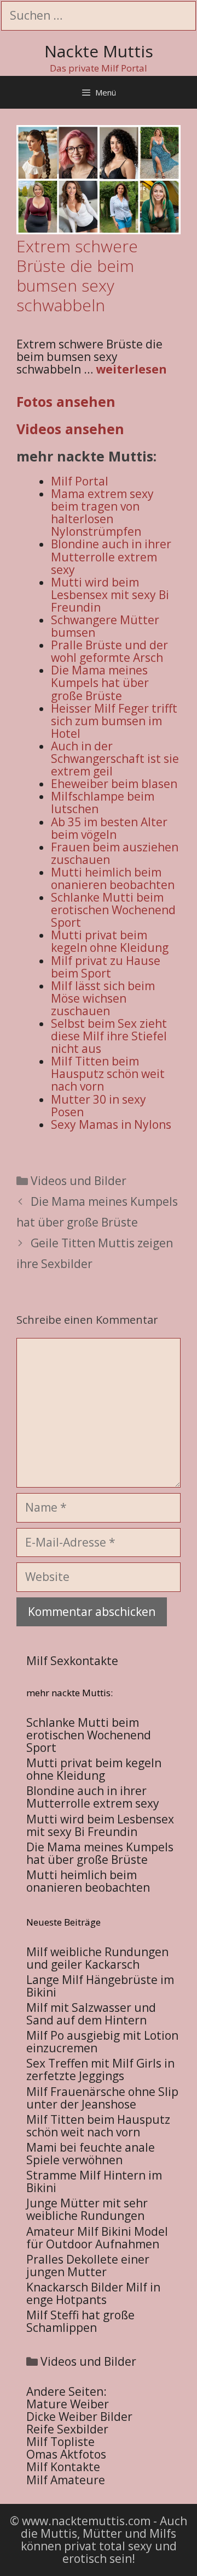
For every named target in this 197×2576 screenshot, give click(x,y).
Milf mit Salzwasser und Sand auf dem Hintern (91, 2014)
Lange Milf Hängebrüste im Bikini (100, 1986)
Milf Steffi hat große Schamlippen (80, 2321)
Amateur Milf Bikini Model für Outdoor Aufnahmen (97, 2238)
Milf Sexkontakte (72, 1661)
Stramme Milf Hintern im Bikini (94, 2181)
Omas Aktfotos (66, 2454)
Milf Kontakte (63, 2467)
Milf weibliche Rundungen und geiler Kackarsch (97, 1958)
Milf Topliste (60, 2442)
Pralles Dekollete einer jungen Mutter (88, 2266)
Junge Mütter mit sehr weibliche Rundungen (87, 2209)
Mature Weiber (68, 2404)
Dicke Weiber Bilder (79, 2417)
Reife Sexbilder (67, 2429)
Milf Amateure (66, 2480)
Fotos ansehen (66, 401)
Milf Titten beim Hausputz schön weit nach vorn (98, 2126)
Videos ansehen (70, 429)
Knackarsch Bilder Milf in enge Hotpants (93, 2293)
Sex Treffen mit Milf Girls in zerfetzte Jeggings (100, 2069)
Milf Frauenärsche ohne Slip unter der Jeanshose (102, 2098)
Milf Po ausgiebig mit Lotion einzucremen (102, 2042)
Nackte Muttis (99, 51)
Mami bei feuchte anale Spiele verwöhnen (91, 2154)
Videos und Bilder (79, 1181)
